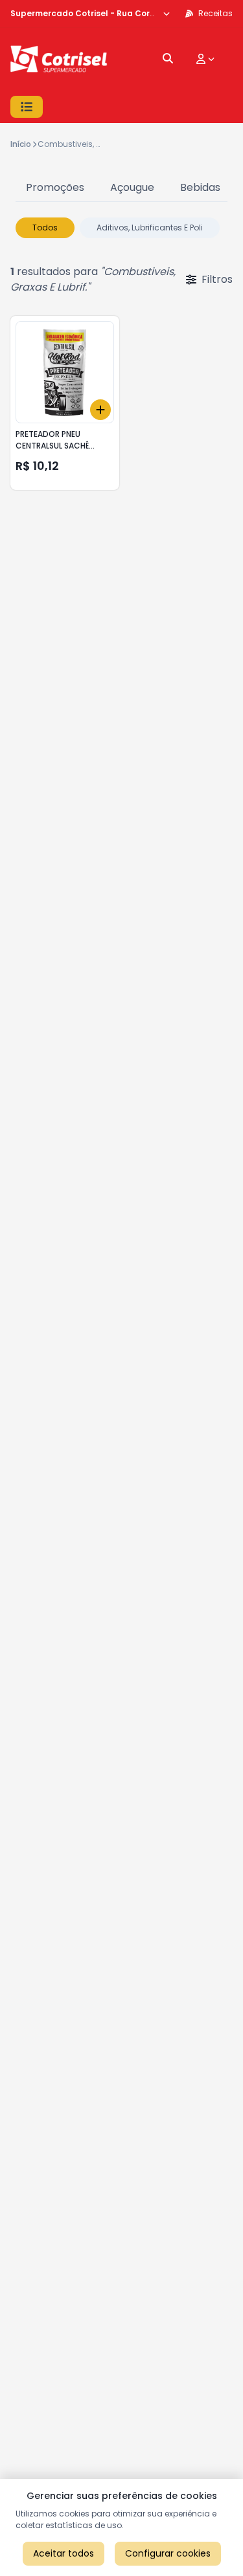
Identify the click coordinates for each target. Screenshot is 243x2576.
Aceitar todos (64, 2553)
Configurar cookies (168, 2553)
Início (21, 144)
